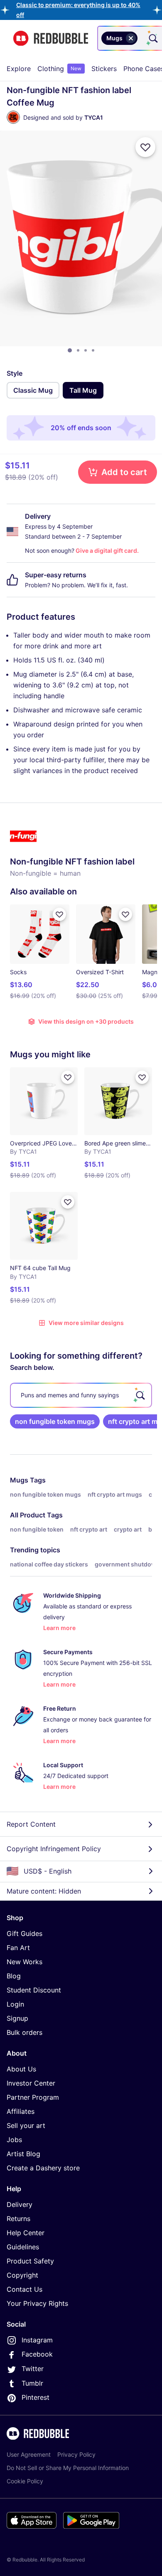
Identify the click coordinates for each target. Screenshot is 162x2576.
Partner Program (33, 2097)
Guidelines (23, 2247)
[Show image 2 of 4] (78, 350)
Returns (18, 2219)
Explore (19, 69)
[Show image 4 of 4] (93, 350)
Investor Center (31, 2083)
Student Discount (34, 1990)
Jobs (14, 2140)
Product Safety (30, 2261)
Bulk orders (25, 2032)
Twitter (33, 2369)
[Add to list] (145, 147)
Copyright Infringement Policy (54, 1849)
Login (15, 2004)
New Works (25, 1962)
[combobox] (141, 38)
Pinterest (36, 2397)
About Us (21, 2069)
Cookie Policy (25, 2481)
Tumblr (32, 2383)
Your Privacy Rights (37, 2303)
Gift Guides (25, 1933)
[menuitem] (19, 69)
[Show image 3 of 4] (86, 350)
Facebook (37, 2354)
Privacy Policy (76, 2454)
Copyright (22, 2275)
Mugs (19, 1480)
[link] (55, 1421)
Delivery (20, 2204)
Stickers (104, 69)
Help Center (26, 2233)
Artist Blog (23, 2154)
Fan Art (18, 1948)
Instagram (37, 2340)
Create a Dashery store (43, 2168)
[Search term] (152, 38)
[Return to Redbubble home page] (51, 38)
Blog (14, 1976)
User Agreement (29, 2454)
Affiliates (21, 2111)
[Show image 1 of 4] (70, 350)
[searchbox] (81, 1395)
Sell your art (26, 2125)
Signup (17, 2018)
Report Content (31, 1824)
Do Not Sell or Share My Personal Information (68, 2468)
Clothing (59, 69)
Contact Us (25, 2289)
